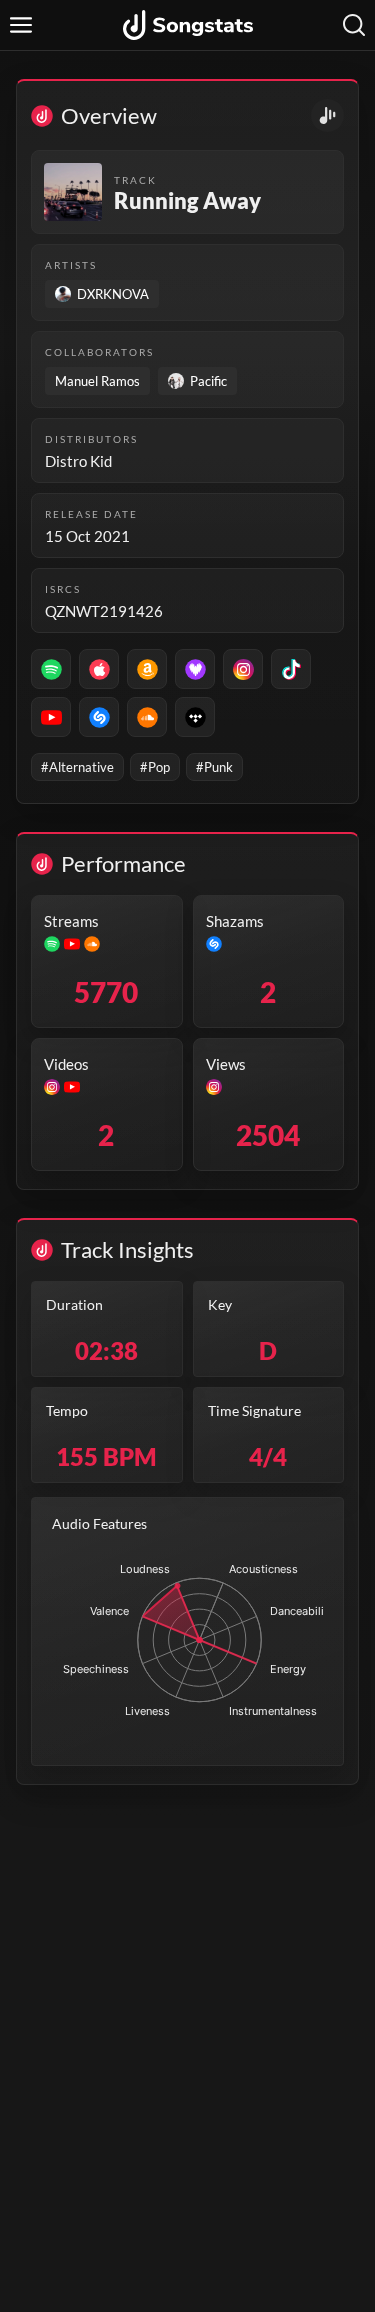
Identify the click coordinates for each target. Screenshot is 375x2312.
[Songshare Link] (327, 115)
